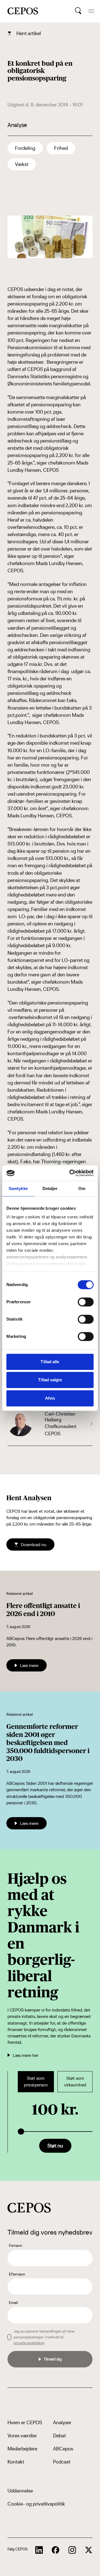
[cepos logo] (29, 2208)
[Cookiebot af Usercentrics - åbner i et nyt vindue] (71, 1173)
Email (13, 2303)
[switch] (86, 1302)
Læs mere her (26, 2055)
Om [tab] (82, 1188)
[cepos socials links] (39, 2550)
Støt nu (55, 2146)
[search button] (78, 11)
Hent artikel (29, 33)
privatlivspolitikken (29, 2343)
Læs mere (29, 1665)
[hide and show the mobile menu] (91, 11)
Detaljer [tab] (50, 1188)
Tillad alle (50, 1362)
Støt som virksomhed (75, 2082)
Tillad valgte (50, 1380)
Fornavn (15, 2245)
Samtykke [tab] (18, 1188)
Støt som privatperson (36, 2082)
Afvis (50, 1398)
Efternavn (17, 2274)
